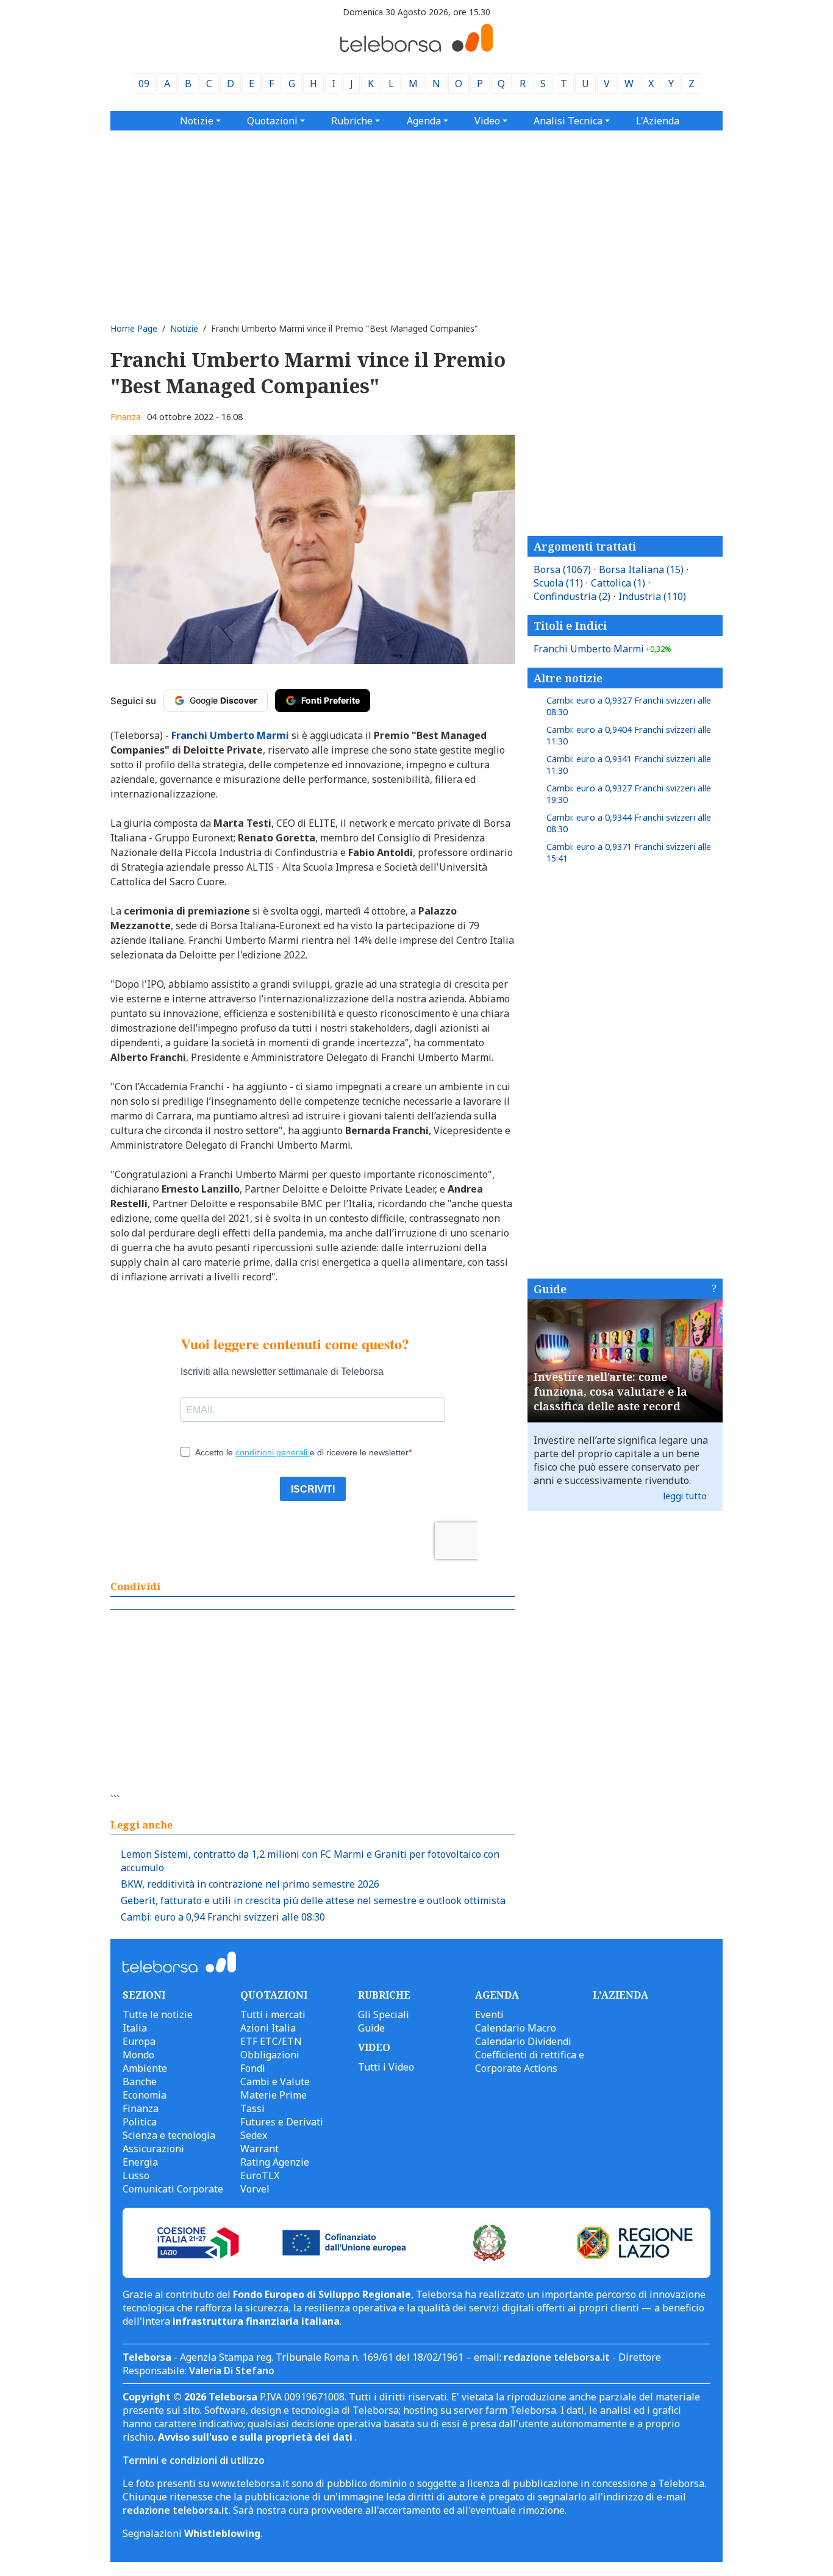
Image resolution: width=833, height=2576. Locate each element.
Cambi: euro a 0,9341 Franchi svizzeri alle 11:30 (629, 765)
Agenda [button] (424, 121)
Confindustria (572, 596)
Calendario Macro (516, 2028)
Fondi (253, 2068)
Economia (145, 2095)
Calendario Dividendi (523, 2041)
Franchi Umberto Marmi (602, 649)
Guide (550, 1289)
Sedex (254, 2135)
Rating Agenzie (275, 2162)
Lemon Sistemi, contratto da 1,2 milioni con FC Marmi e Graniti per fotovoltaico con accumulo (310, 1861)
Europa (139, 2041)
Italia (135, 2028)
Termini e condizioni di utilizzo (194, 2460)
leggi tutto (685, 1496)
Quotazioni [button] (272, 121)
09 (144, 84)
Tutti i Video (386, 2067)
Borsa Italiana (641, 569)
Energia (140, 2162)
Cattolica (618, 583)
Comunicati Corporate (173, 2189)
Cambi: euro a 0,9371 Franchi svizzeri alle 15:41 (629, 852)
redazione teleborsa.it (557, 2357)
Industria (652, 596)
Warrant (259, 2149)
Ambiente (145, 2068)
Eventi (489, 2014)
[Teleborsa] (416, 48)
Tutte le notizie (158, 2014)
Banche (140, 2082)
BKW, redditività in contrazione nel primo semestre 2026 (250, 1884)
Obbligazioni (270, 2055)
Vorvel (255, 2189)
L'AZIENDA (620, 1995)
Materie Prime (273, 2095)
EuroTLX (260, 2175)
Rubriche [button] (352, 121)
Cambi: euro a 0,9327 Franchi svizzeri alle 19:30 (629, 794)
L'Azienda (658, 121)
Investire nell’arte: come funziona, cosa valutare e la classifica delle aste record (610, 1391)
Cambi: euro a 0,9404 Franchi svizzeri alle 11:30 (629, 735)
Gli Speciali (384, 2014)
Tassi (252, 2108)
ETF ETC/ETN (271, 2041)
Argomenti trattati (585, 546)
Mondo (138, 2055)
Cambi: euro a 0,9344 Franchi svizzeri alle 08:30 (629, 823)
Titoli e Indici (570, 626)
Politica (140, 2122)
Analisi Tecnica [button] (568, 121)
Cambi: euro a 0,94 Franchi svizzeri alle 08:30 (223, 1917)
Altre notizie (568, 678)
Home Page (134, 328)
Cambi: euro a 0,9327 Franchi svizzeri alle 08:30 (629, 706)
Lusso (136, 2175)
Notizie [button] (197, 121)
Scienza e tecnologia (169, 2135)
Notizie (184, 328)
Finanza (126, 417)
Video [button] (487, 121)
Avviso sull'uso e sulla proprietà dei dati (256, 2437)
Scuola (558, 583)
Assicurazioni (153, 2149)
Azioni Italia (268, 2028)
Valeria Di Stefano (232, 2371)
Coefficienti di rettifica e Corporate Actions (530, 2061)
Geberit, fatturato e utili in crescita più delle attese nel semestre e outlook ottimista (313, 1900)
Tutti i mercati (273, 2014)
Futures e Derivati (282, 2122)
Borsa (562, 569)
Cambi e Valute (275, 2082)
